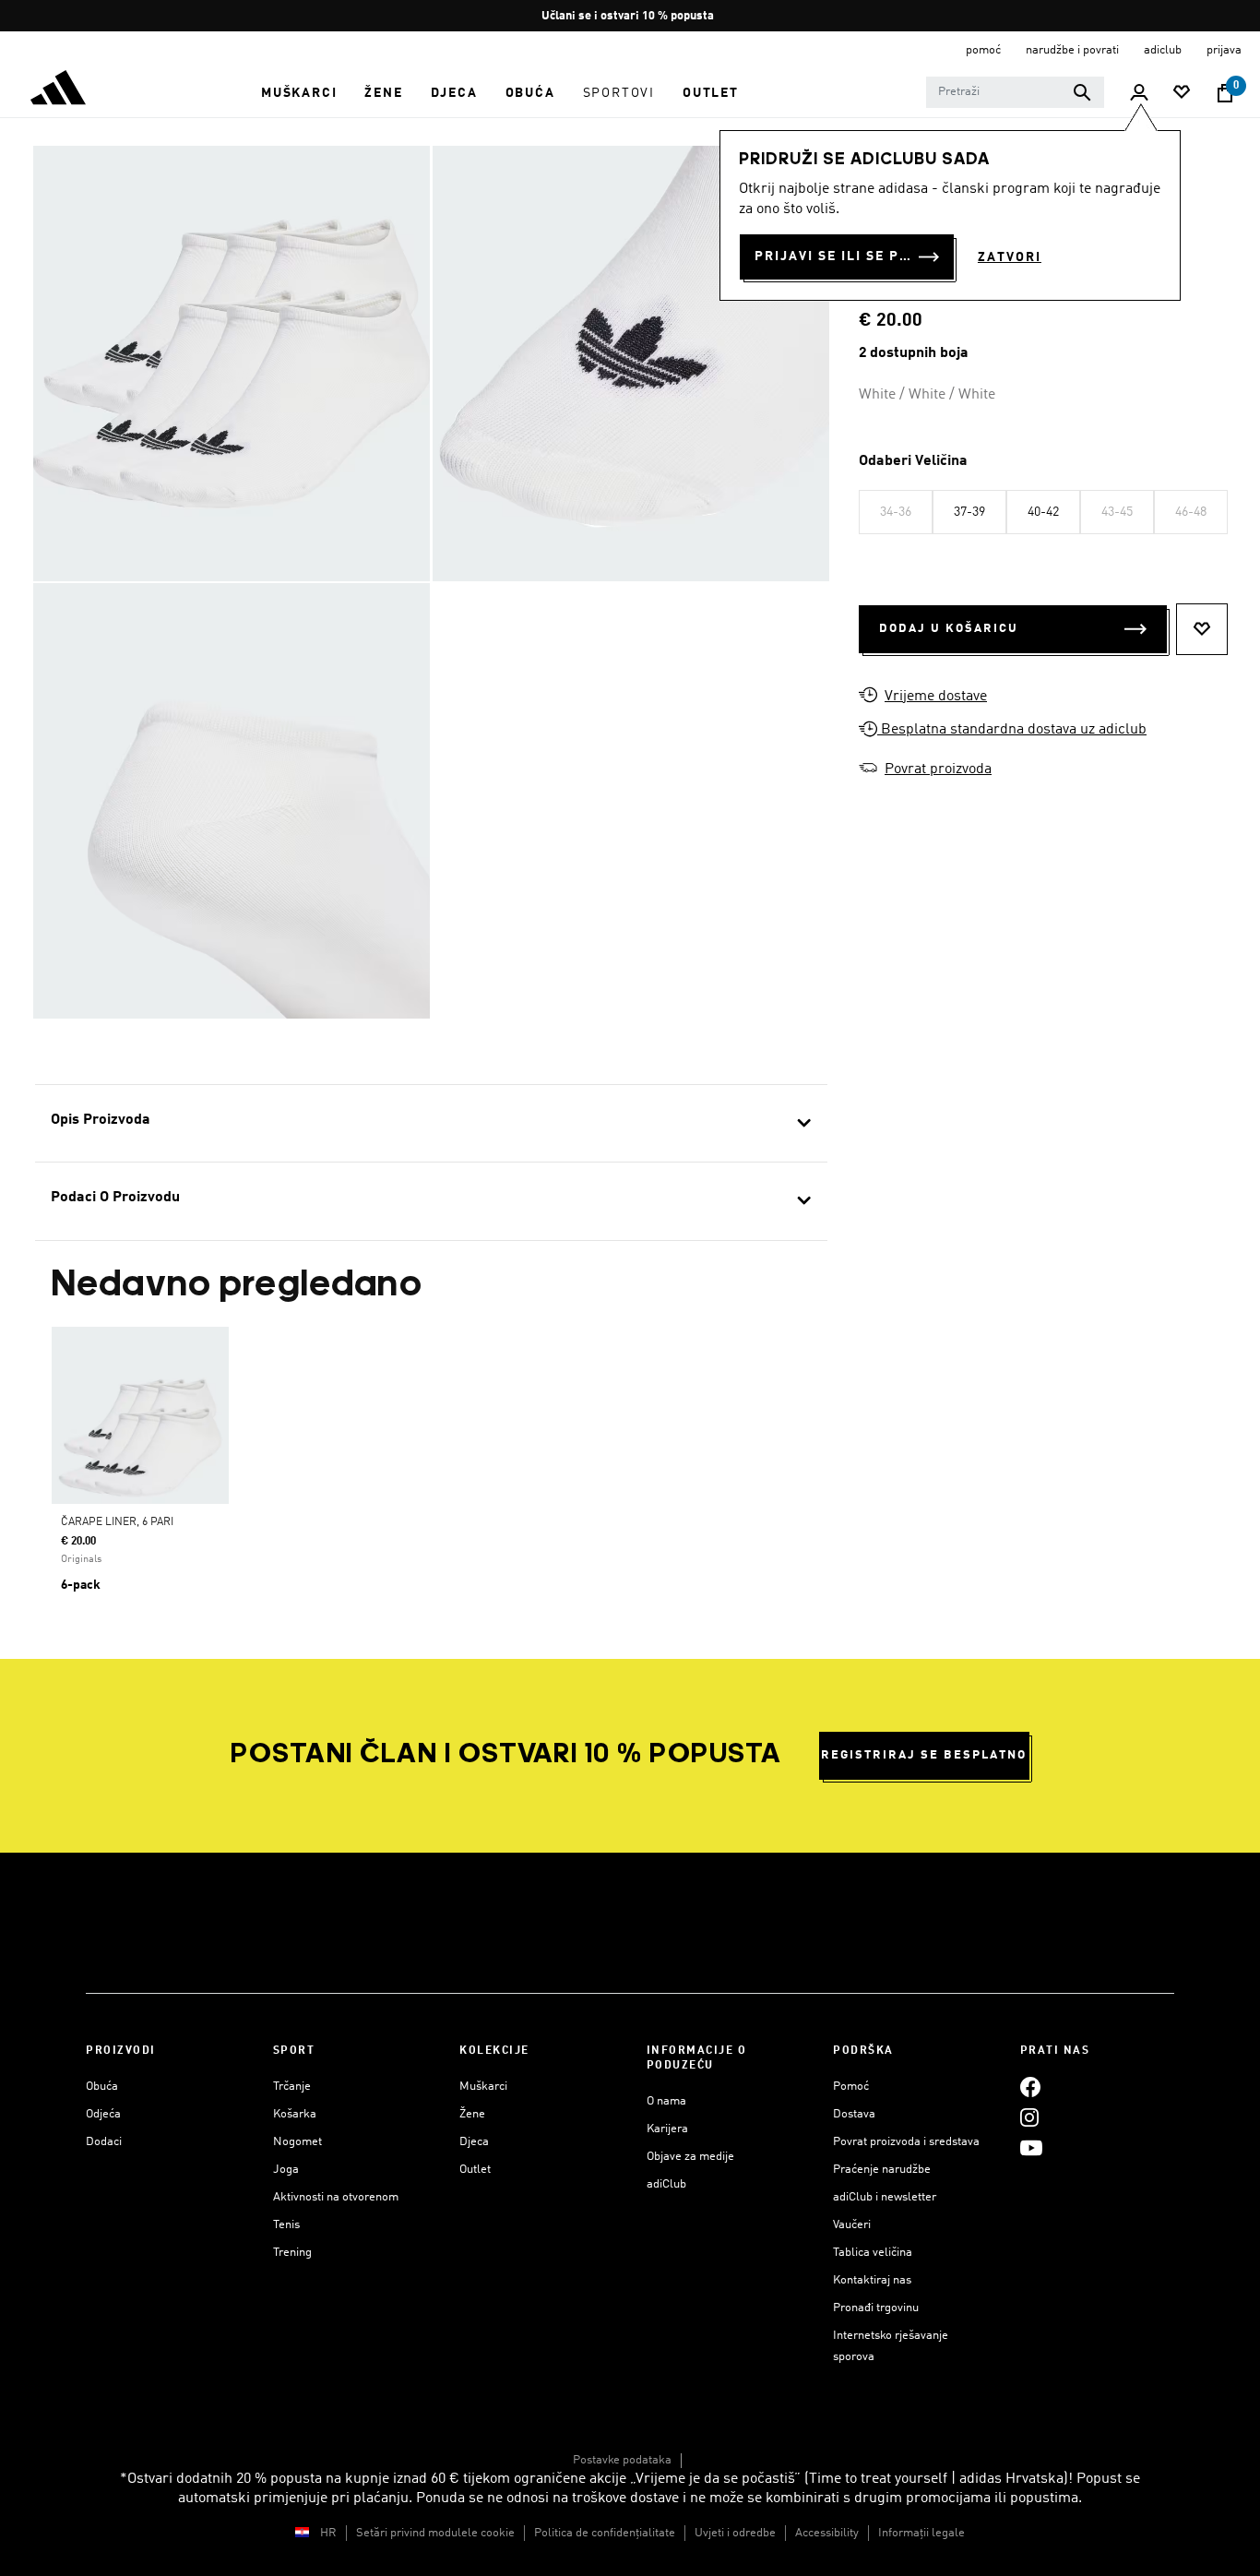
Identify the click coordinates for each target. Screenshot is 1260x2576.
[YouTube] (1031, 2147)
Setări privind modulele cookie (435, 2533)
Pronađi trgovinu (876, 2308)
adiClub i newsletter (885, 2197)
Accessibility (827, 2533)
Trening (292, 2253)
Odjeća (103, 2114)
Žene (472, 2114)
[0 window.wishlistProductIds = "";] (1182, 94)
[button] (299, 93)
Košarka (295, 2114)
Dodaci (104, 2142)
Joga (286, 2170)
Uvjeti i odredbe (735, 2533)
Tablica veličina (873, 2253)
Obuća (102, 2087)
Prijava (1224, 50)
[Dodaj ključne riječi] (1082, 92)
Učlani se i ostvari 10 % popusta (629, 16)
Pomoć (851, 2087)
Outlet (475, 2170)
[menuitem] (299, 93)
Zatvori (1010, 257)
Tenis (286, 2225)
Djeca (474, 2142)
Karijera (667, 2129)
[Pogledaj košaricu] (1225, 93)
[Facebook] (1030, 2087)
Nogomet (297, 2142)
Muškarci (483, 2087)
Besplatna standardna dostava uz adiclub (1012, 730)
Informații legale (921, 2533)
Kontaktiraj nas (872, 2280)
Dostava (854, 2114)
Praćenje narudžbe (882, 2170)
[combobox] (1015, 92)
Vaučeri (852, 2225)
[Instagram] (1029, 2117)
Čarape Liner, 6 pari (117, 1522)
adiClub (666, 2184)
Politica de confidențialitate (605, 2533)
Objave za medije (690, 2157)
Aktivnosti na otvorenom (336, 2197)
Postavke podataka (622, 2460)
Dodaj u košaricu (949, 629)
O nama (666, 2101)
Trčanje (292, 2087)
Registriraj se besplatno (924, 1755)
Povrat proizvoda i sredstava (906, 2142)
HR (328, 2533)
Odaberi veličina (913, 461)
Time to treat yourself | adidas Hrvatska (936, 2479)
